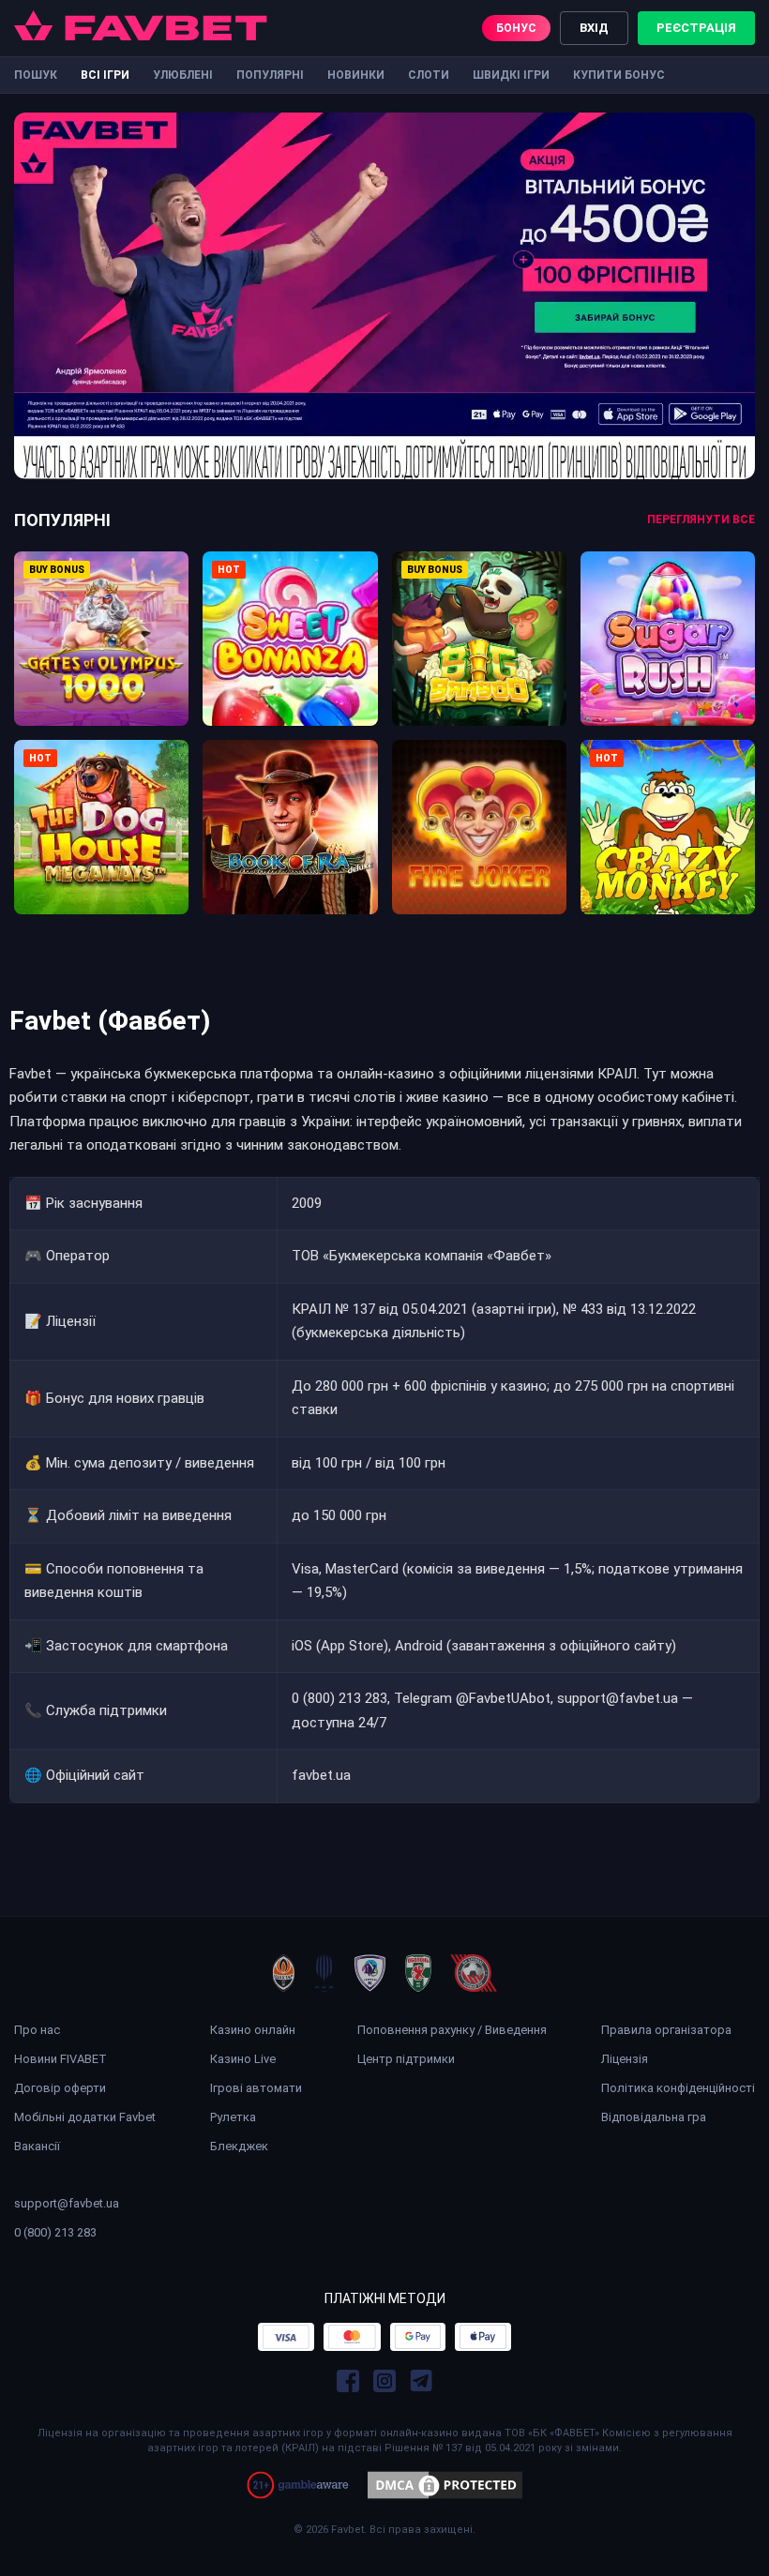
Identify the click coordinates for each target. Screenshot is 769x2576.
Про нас (37, 2030)
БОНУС (516, 28)
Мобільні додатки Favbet (85, 2117)
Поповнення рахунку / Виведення (452, 2030)
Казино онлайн (253, 2030)
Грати (101, 623)
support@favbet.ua (67, 2203)
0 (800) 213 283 (55, 2232)
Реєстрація (696, 28)
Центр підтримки (406, 2059)
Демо (102, 665)
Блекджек (239, 2146)
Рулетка (233, 2117)
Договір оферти (60, 2088)
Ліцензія (625, 2059)
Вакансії (37, 2146)
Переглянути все (701, 520)
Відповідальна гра (654, 2117)
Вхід (594, 28)
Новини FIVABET (60, 2059)
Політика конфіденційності (678, 2088)
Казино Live (243, 2059)
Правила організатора (666, 2030)
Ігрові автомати (256, 2088)
